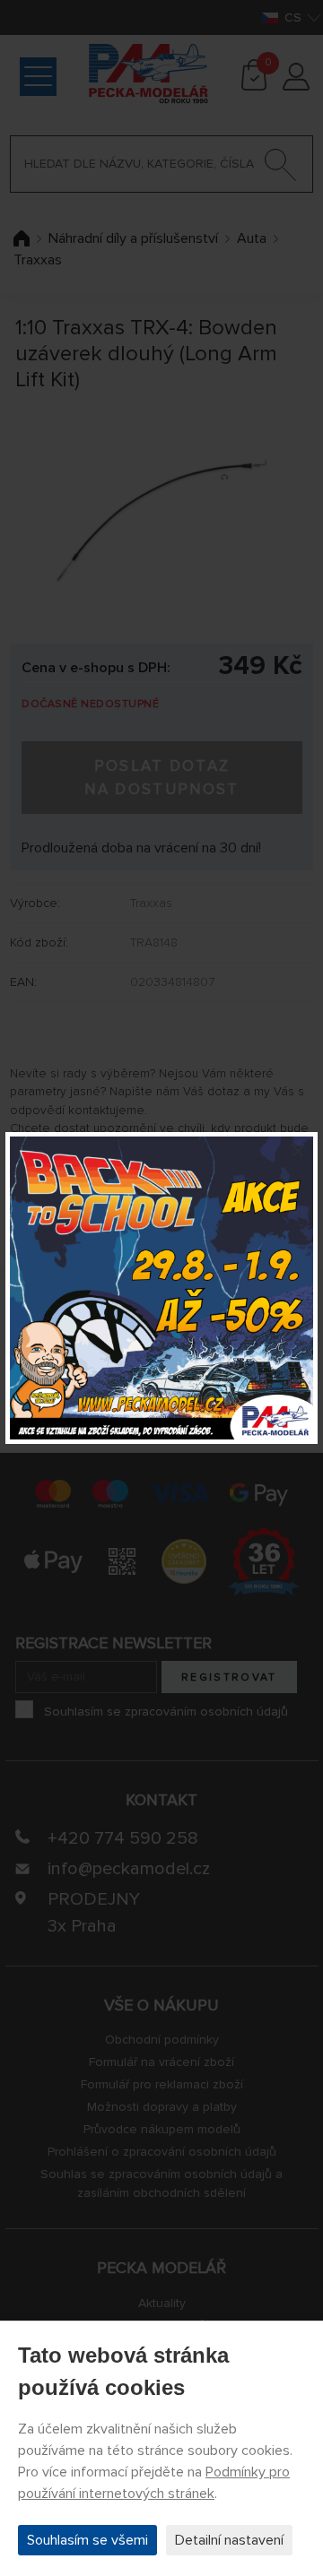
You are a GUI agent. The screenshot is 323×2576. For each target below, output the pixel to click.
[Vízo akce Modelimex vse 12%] (161, 1288)
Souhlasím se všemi (87, 2540)
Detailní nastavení (229, 2540)
